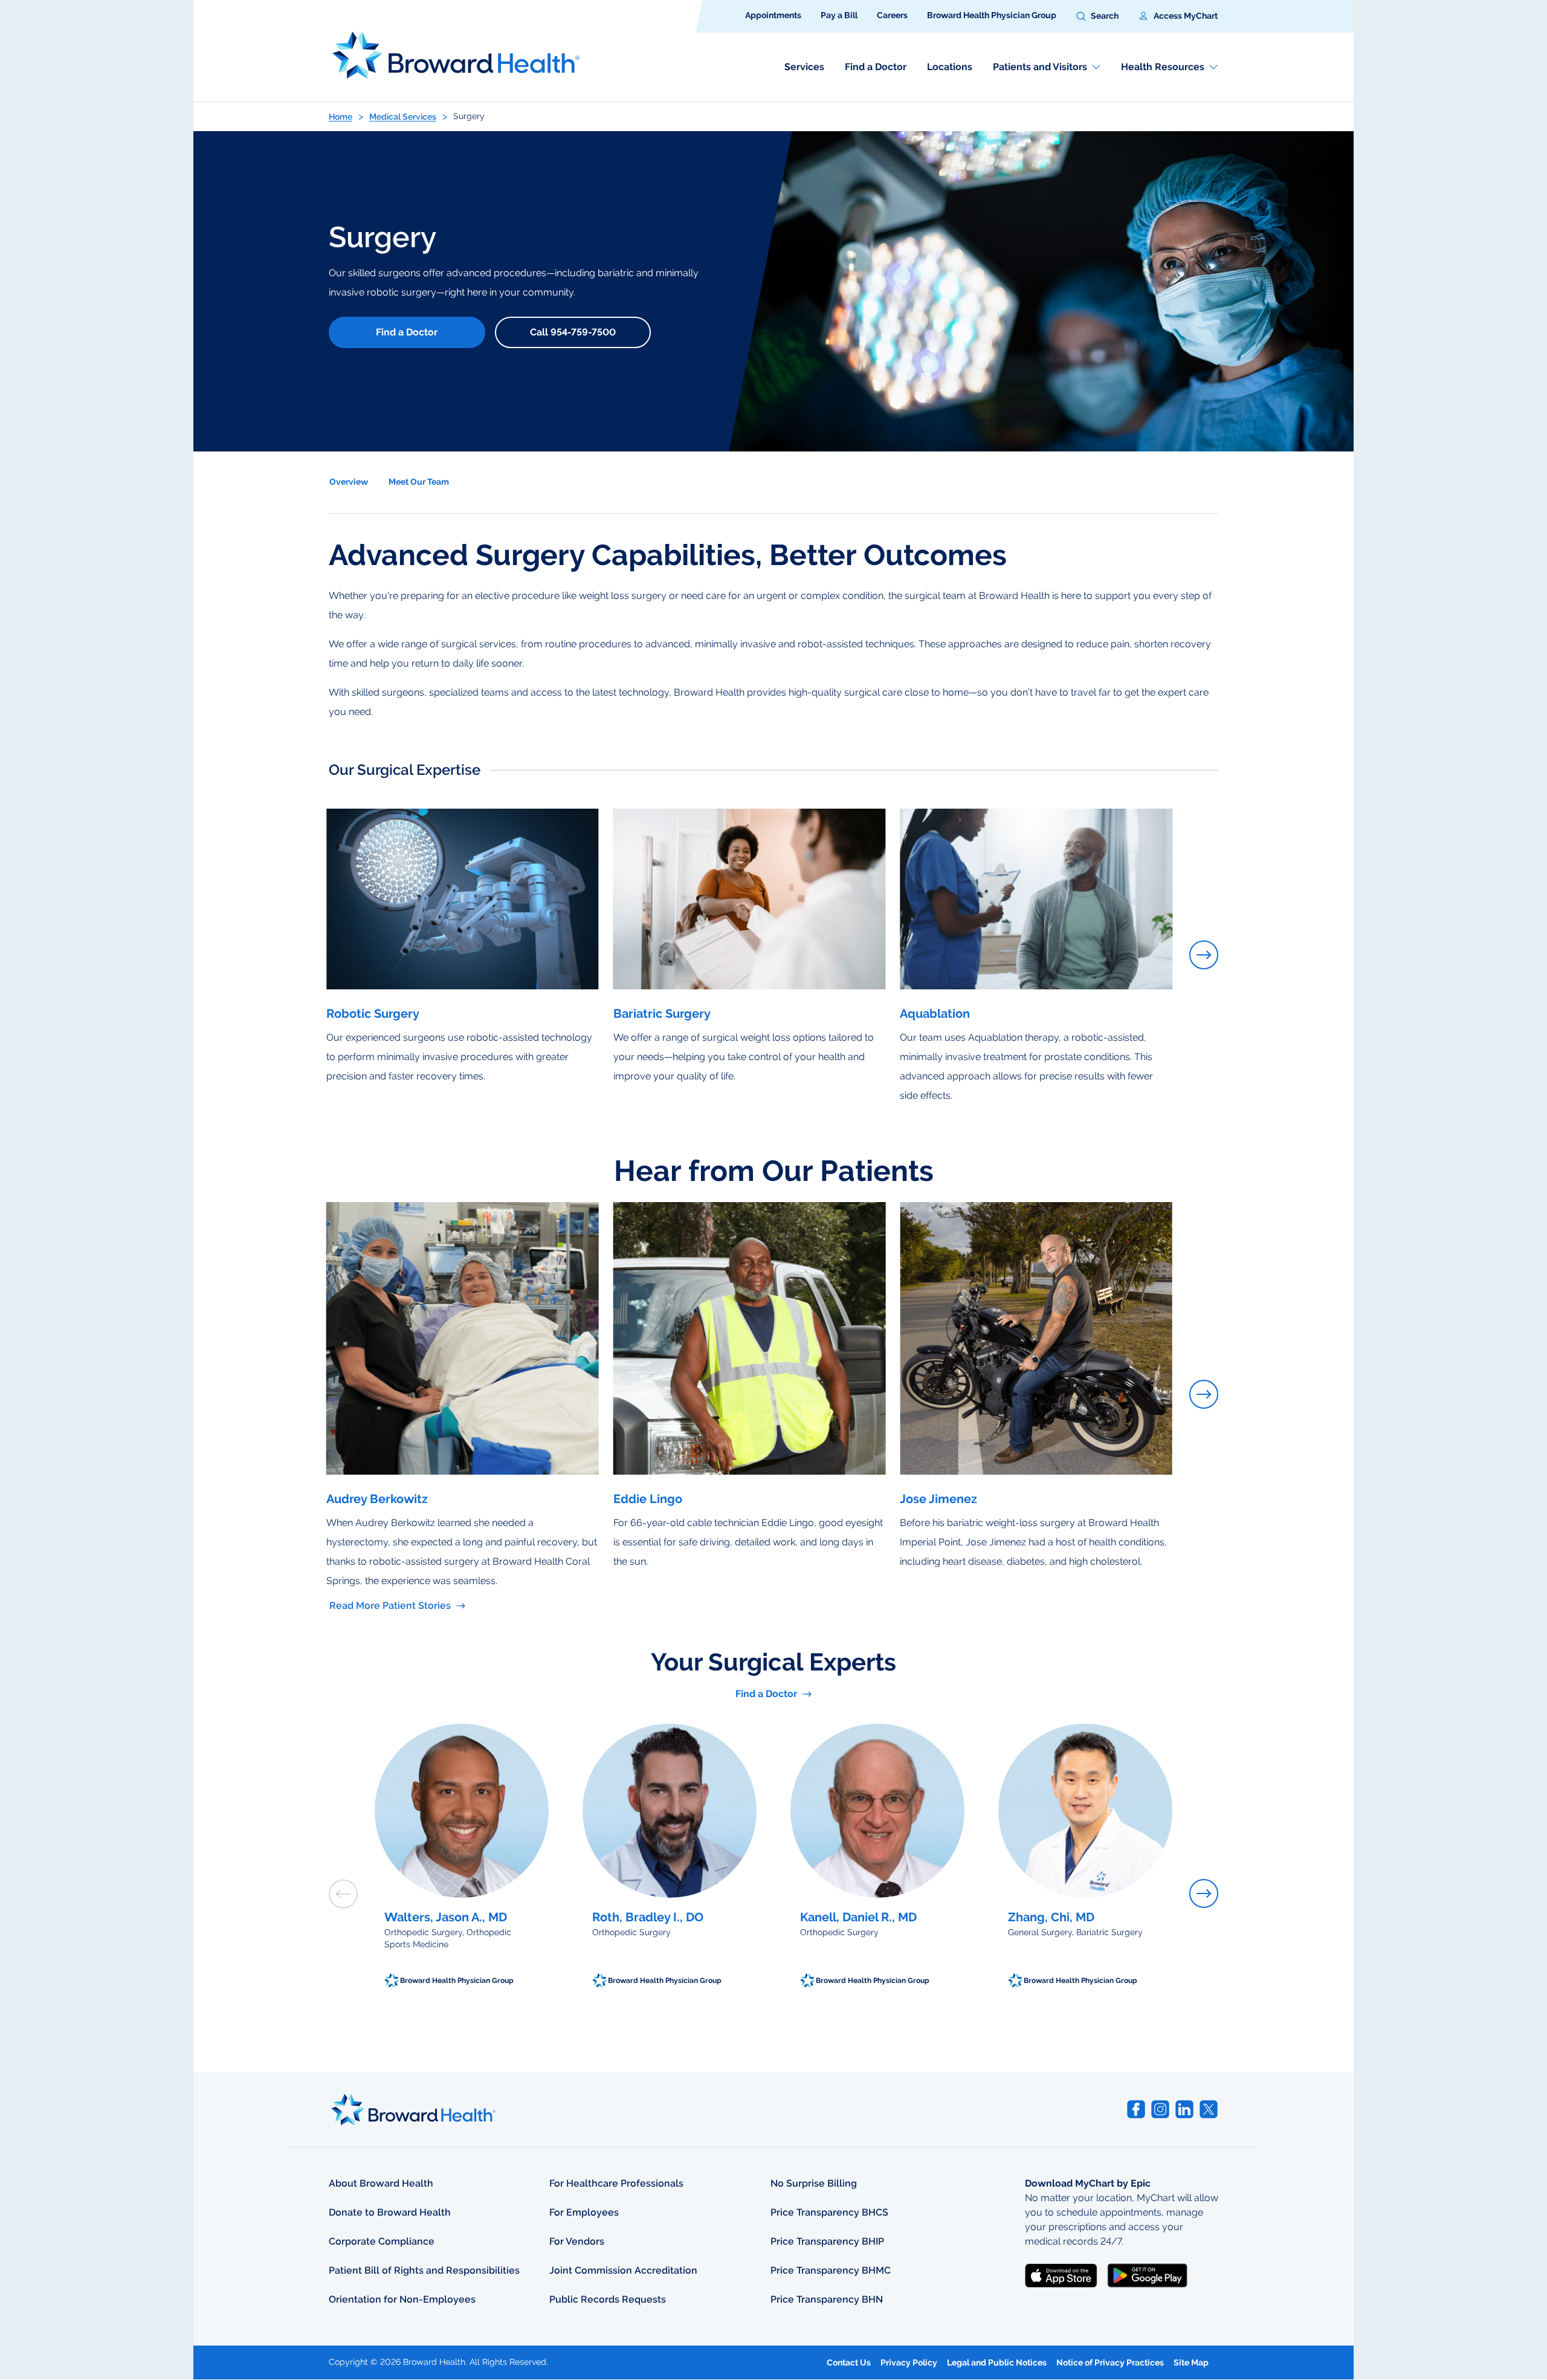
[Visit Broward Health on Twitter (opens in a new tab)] (1209, 2109)
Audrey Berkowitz (377, 1499)
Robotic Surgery (373, 1014)
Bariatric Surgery (662, 1014)
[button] (1097, 16)
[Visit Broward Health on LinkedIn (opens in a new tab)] (1184, 2109)
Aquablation (935, 1014)
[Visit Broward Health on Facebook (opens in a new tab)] (1136, 2109)
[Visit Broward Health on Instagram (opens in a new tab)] (1160, 2109)
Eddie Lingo (648, 1499)
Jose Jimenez (938, 1499)
